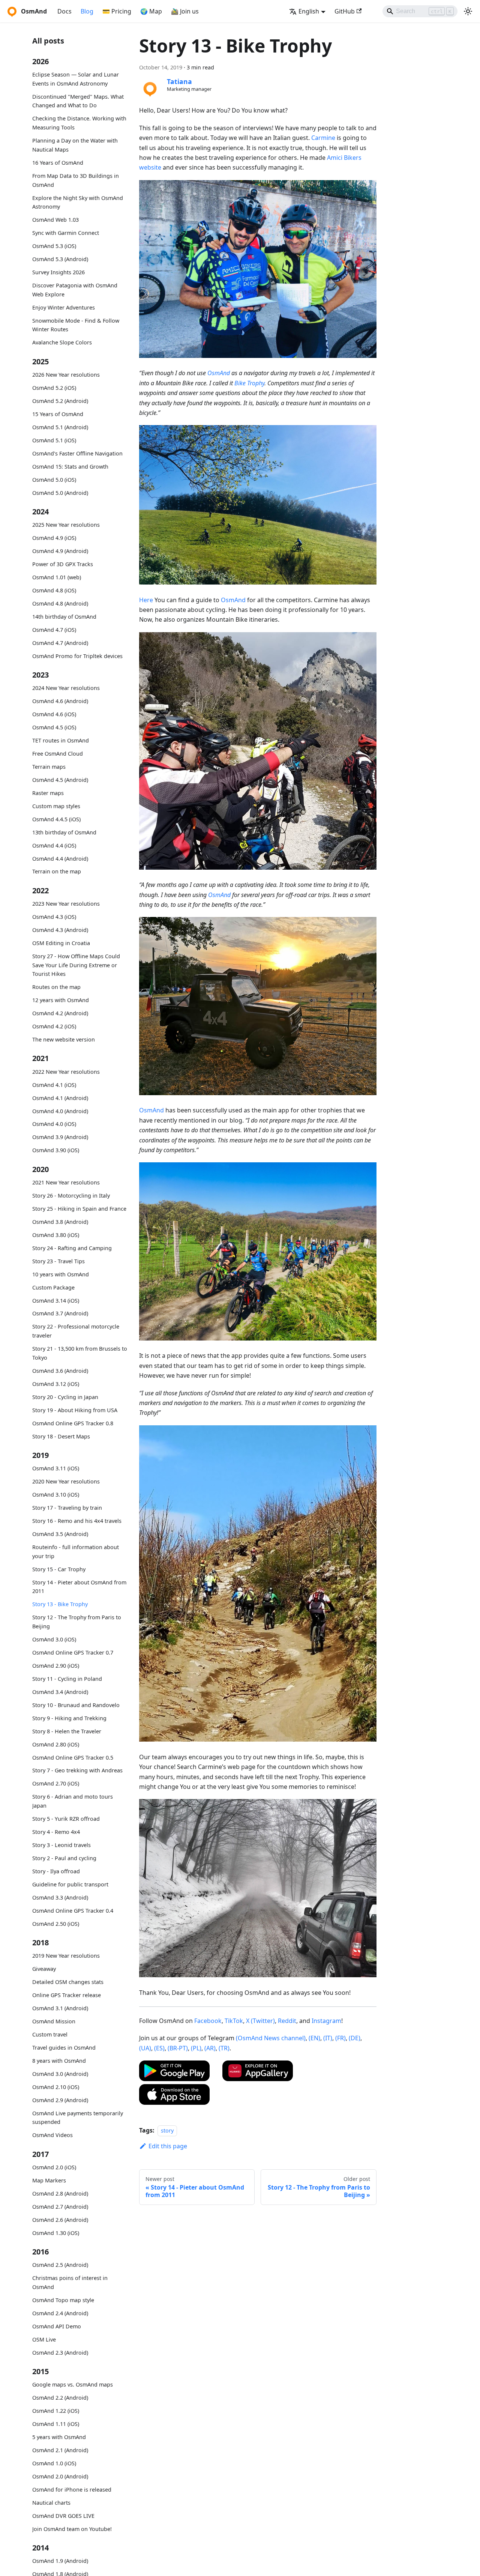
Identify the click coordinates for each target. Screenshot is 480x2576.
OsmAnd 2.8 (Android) (60, 2194)
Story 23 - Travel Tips (58, 1261)
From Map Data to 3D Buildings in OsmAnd (76, 180)
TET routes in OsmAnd (61, 740)
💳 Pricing (117, 11)
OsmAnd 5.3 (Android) (60, 259)
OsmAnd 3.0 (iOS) (54, 1639)
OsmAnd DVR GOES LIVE (63, 2516)
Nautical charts (51, 2503)
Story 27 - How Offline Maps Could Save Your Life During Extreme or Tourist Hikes (76, 965)
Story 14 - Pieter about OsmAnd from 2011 (79, 1586)
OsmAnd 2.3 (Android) (60, 2353)
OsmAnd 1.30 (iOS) (56, 2233)
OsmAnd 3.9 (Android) (60, 1137)
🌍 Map (151, 11)
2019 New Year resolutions (66, 1956)
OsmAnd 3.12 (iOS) (56, 1384)
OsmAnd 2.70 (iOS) (56, 1783)
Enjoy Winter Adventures (64, 307)
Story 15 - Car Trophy (59, 1569)
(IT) (328, 2038)
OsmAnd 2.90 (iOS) (56, 1666)
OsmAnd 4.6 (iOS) (54, 714)
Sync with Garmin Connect (66, 233)
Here (146, 600)
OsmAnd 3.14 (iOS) (56, 1300)
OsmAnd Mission (54, 2021)
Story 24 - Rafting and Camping (72, 1248)
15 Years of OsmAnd (58, 414)
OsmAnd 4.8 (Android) (60, 603)
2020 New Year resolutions (66, 1481)
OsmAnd (219, 373)
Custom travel (50, 2034)
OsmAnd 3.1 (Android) (60, 2008)
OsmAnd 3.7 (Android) (60, 1313)
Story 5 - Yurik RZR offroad (66, 1819)
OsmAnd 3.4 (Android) (60, 1692)
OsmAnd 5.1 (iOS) (54, 440)
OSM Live (44, 2339)
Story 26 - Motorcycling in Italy (71, 1196)
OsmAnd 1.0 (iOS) (54, 2463)
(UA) (145, 2048)
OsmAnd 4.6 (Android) (60, 701)
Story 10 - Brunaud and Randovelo (76, 1705)
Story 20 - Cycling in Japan (65, 1397)
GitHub (345, 11)
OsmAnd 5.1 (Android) (60, 427)
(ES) (159, 2048)
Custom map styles (56, 806)
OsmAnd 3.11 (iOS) (56, 1468)
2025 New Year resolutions (66, 525)
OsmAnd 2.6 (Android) (60, 2220)
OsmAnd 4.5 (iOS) (54, 727)
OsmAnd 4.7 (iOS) (54, 630)
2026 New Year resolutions (66, 375)
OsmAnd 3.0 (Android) (60, 2074)
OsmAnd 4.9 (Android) (60, 551)
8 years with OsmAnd (59, 2061)
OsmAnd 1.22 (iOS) (56, 2411)
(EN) (314, 2038)
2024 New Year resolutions (66, 688)
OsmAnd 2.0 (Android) (60, 2476)
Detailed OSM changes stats (68, 1982)
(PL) (196, 2048)
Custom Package (53, 1287)
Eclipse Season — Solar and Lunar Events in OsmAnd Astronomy (76, 79)
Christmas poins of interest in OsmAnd (70, 2282)
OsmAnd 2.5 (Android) (60, 2265)
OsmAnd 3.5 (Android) (60, 1534)
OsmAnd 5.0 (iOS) (54, 479)
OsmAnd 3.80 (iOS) (56, 1235)
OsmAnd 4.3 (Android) (60, 930)
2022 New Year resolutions (66, 1072)
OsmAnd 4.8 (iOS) (54, 590)
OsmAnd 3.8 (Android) (60, 1222)
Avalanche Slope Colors (62, 342)
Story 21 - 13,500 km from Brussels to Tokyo (80, 1353)
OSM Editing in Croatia (61, 943)
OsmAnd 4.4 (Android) (60, 858)
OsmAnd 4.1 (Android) (60, 1098)
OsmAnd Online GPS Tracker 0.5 (73, 1757)
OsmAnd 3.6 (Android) (60, 1371)
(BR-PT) (178, 2048)
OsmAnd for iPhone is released (72, 2490)
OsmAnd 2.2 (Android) (60, 2398)
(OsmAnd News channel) (271, 2038)
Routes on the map (56, 987)
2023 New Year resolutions (66, 904)
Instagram (326, 2021)
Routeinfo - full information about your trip (76, 1552)
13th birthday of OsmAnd (64, 832)
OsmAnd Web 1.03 (55, 220)
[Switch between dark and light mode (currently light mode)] (468, 11)
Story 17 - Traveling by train (67, 1508)
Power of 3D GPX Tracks (63, 564)
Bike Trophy (249, 383)
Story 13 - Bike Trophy (60, 1604)
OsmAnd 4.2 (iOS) (54, 1026)
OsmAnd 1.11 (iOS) (56, 2424)
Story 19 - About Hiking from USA (75, 1410)
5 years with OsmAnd (59, 2437)
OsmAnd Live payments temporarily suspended (78, 2118)
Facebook (208, 2021)
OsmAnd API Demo (57, 2326)
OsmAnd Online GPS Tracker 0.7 (73, 1652)
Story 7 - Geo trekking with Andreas (77, 1770)
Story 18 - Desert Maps (61, 1436)
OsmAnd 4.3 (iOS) (54, 917)
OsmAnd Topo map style (63, 2300)
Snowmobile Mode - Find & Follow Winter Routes (76, 325)
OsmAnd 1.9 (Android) (60, 2561)
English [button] (309, 11)
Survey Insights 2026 (58, 272)
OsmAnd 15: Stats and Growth (70, 466)
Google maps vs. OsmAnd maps (73, 2384)
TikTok (234, 2021)
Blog (87, 11)
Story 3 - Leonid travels (61, 1845)
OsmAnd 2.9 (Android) (60, 2100)
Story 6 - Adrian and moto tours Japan (73, 1801)
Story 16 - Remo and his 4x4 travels (77, 1521)
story (167, 2130)
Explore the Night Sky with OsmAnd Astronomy (78, 202)
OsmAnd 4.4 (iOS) (54, 845)
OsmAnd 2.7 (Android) (60, 2207)
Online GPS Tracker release (67, 1995)
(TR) (224, 2048)
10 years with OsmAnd (61, 1274)
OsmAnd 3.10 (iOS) (56, 1495)
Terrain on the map (57, 871)
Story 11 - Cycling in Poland (67, 1679)
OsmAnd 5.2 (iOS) (54, 388)
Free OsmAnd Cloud (58, 754)
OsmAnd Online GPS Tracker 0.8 (73, 1423)
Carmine (323, 138)
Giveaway (44, 1969)
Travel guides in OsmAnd (64, 2048)
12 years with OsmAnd (61, 1000)
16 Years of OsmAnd (58, 163)
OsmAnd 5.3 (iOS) (54, 246)
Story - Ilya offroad (56, 1871)
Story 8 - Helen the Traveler (67, 1731)
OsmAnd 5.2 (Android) (60, 401)
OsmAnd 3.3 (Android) (60, 1897)
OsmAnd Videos (52, 2135)
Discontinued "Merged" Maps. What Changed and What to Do (78, 101)
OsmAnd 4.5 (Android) (60, 780)
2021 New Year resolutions (66, 1182)
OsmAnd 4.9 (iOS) (54, 538)
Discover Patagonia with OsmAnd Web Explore (75, 290)
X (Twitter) (260, 2021)
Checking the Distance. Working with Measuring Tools (79, 123)
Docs (64, 11)
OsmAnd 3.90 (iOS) (56, 1150)
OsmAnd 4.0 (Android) (60, 1111)
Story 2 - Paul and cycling (64, 1858)
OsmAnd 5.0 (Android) (60, 492)
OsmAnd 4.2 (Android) (60, 1013)
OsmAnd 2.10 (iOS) (56, 2087)
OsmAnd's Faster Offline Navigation (77, 453)
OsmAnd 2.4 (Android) (60, 2313)
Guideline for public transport (70, 1884)
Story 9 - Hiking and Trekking (69, 1718)
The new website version (64, 1039)
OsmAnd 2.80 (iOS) (56, 1744)
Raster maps (48, 793)
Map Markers (49, 2180)
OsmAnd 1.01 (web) (57, 577)
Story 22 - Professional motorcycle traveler (76, 1331)
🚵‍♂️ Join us (185, 11)
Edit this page (168, 2146)
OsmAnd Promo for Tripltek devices (77, 656)
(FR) (340, 2038)
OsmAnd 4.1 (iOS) (54, 1084)
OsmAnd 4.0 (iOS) (54, 1124)
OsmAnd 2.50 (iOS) (56, 1924)
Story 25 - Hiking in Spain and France (79, 1209)
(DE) (355, 2038)
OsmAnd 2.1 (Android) (60, 2450)
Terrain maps (49, 767)
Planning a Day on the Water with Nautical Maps (75, 145)
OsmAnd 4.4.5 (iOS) (56, 819)
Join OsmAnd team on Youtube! (72, 2529)
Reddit (287, 2021)
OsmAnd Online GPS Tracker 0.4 (73, 1911)
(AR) (210, 2048)
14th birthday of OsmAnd (64, 617)
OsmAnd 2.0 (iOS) (54, 2167)
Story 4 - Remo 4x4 (56, 1832)
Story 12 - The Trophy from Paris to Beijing (77, 1622)
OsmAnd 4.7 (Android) (60, 642)
